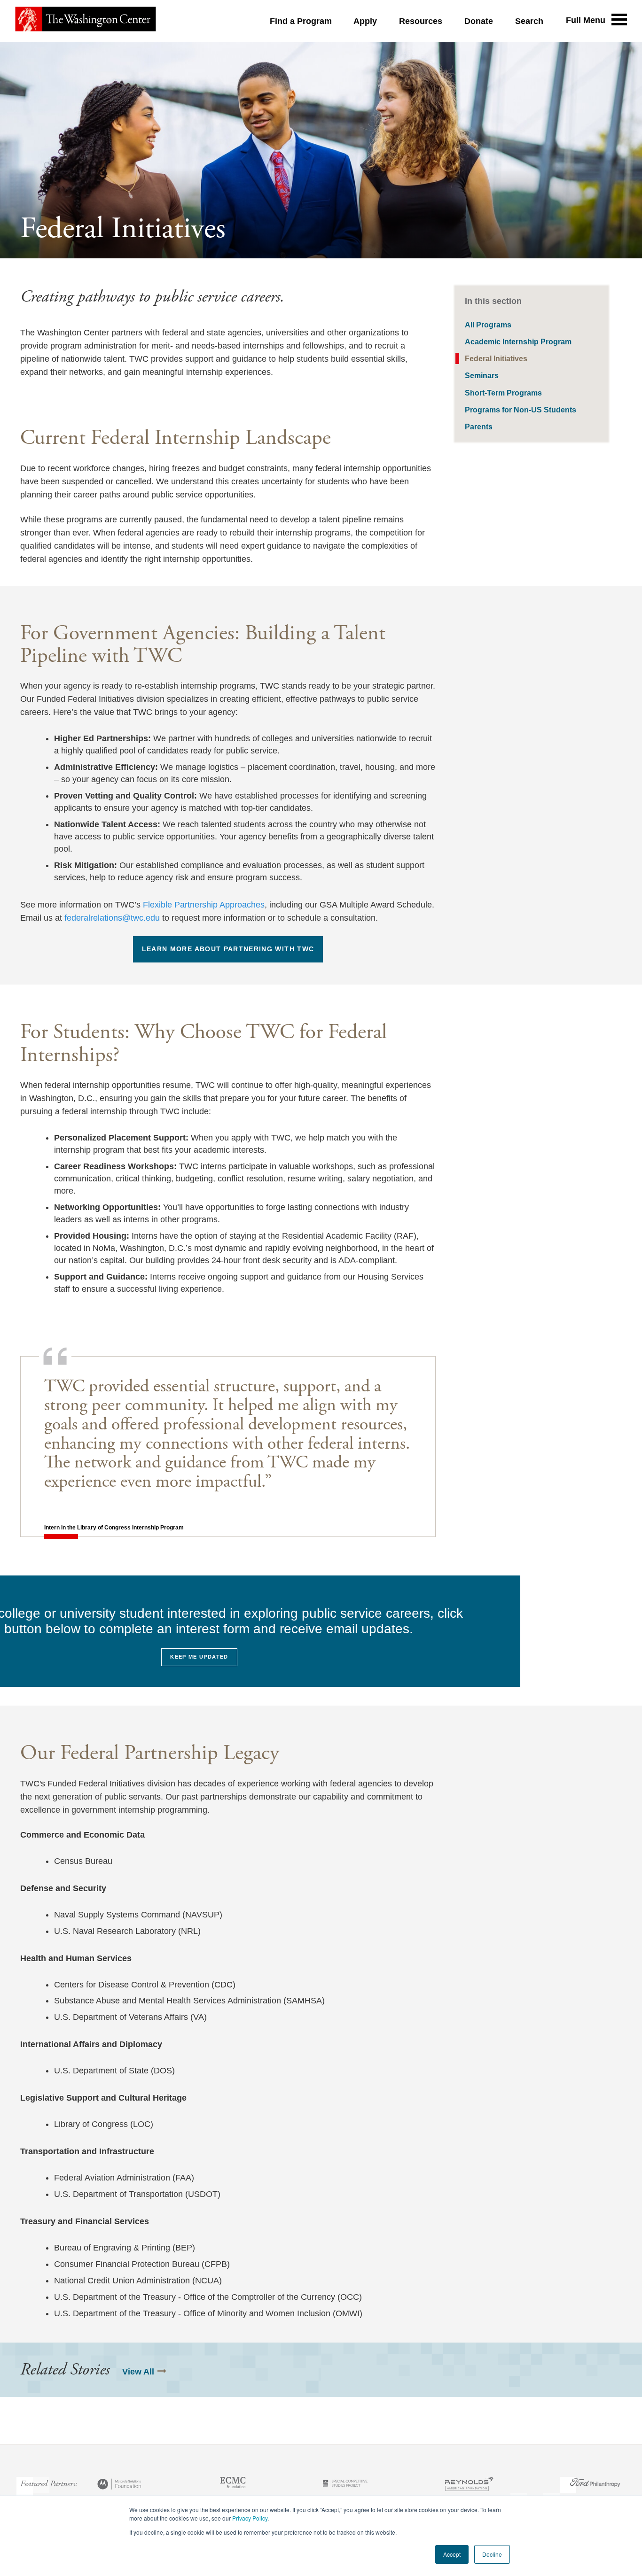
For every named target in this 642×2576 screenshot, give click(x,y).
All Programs (488, 325)
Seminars (482, 375)
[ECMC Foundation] (233, 2485)
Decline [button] (492, 2554)
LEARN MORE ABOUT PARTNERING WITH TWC (228, 949)
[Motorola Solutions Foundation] (120, 2485)
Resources (421, 21)
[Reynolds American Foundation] (469, 2485)
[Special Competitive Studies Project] (345, 2485)
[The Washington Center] (86, 21)
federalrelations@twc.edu (112, 918)
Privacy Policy (250, 2518)
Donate (479, 21)
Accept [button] (452, 2554)
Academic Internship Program (518, 341)
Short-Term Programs (503, 393)
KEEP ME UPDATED (199, 1657)
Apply (365, 21)
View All (138, 2372)
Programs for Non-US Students (521, 410)
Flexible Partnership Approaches (204, 905)
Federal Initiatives (496, 358)
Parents (479, 427)
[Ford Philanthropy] (595, 2485)
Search (529, 21)
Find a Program (301, 21)
